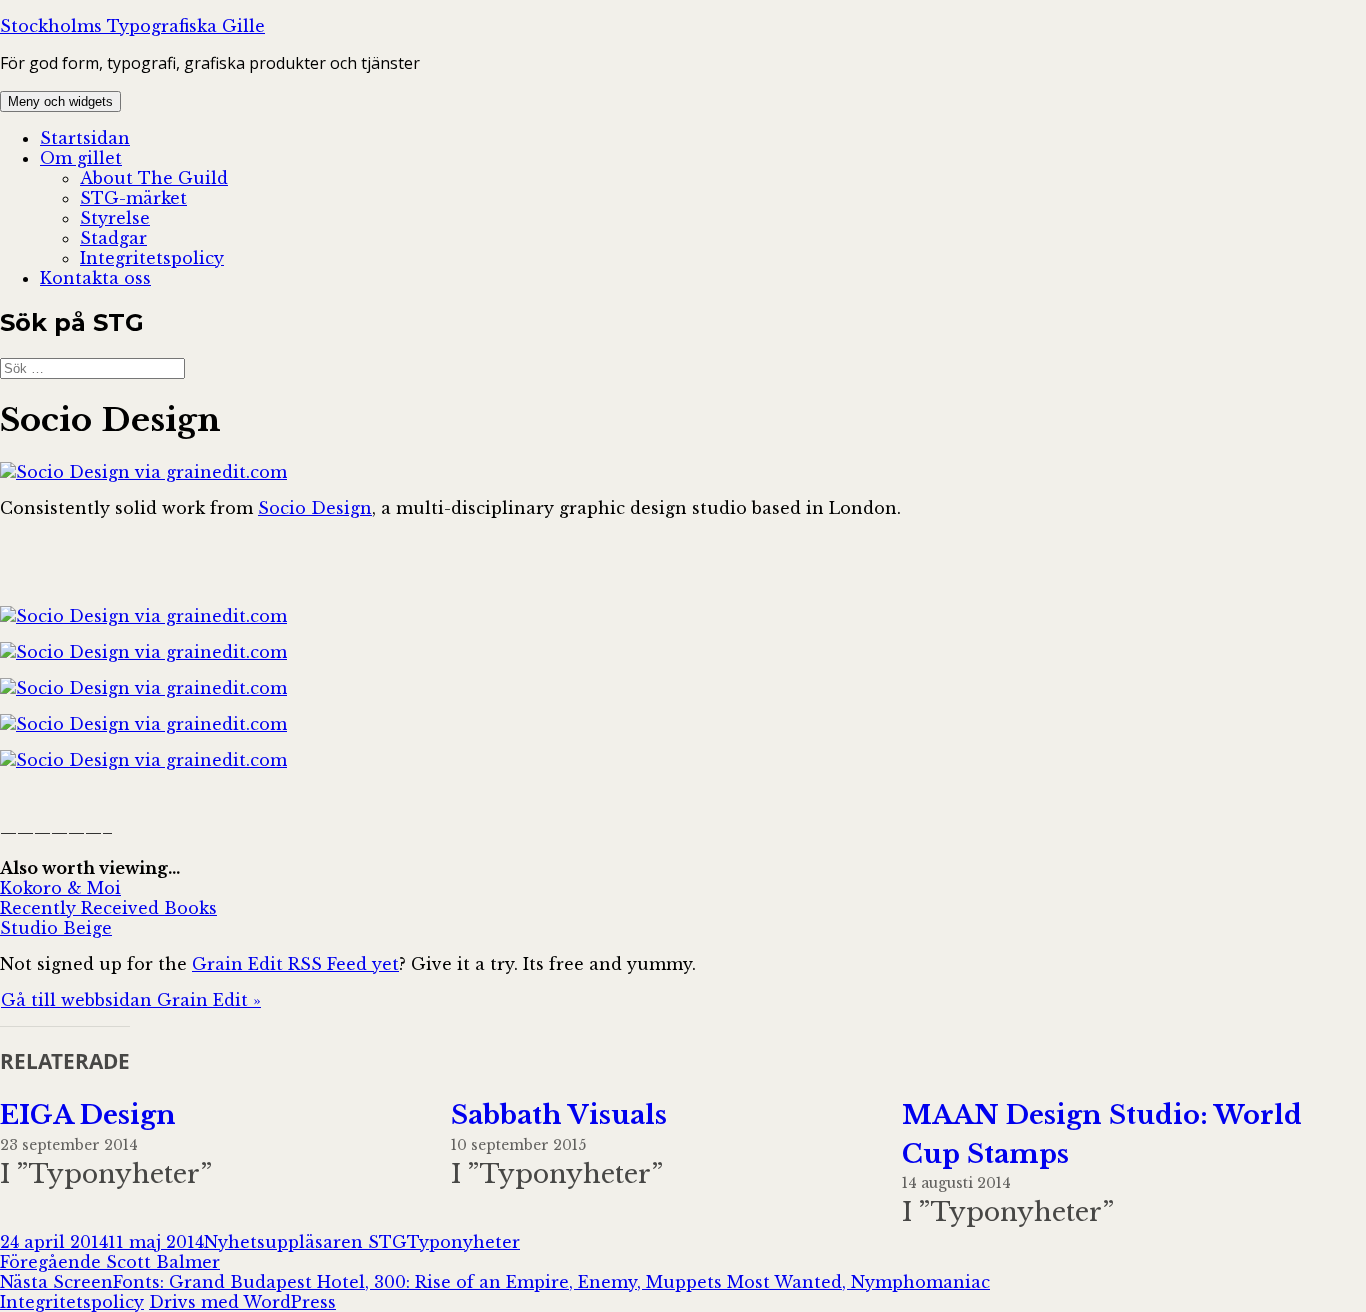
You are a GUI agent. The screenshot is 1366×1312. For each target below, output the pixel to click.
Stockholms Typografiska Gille (132, 26)
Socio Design (315, 508)
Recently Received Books (108, 908)
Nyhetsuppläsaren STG (305, 1242)
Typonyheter (463, 1242)
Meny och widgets (60, 101)
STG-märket (133, 198)
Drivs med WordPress (242, 1302)
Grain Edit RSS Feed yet (295, 964)
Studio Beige (56, 928)
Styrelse (115, 218)
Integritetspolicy (152, 258)
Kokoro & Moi (60, 888)
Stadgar (113, 238)
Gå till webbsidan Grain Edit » (131, 1000)
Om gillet (81, 158)
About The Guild (154, 178)
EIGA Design (88, 1115)
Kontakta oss (95, 278)
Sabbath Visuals (559, 1115)
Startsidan (85, 138)
